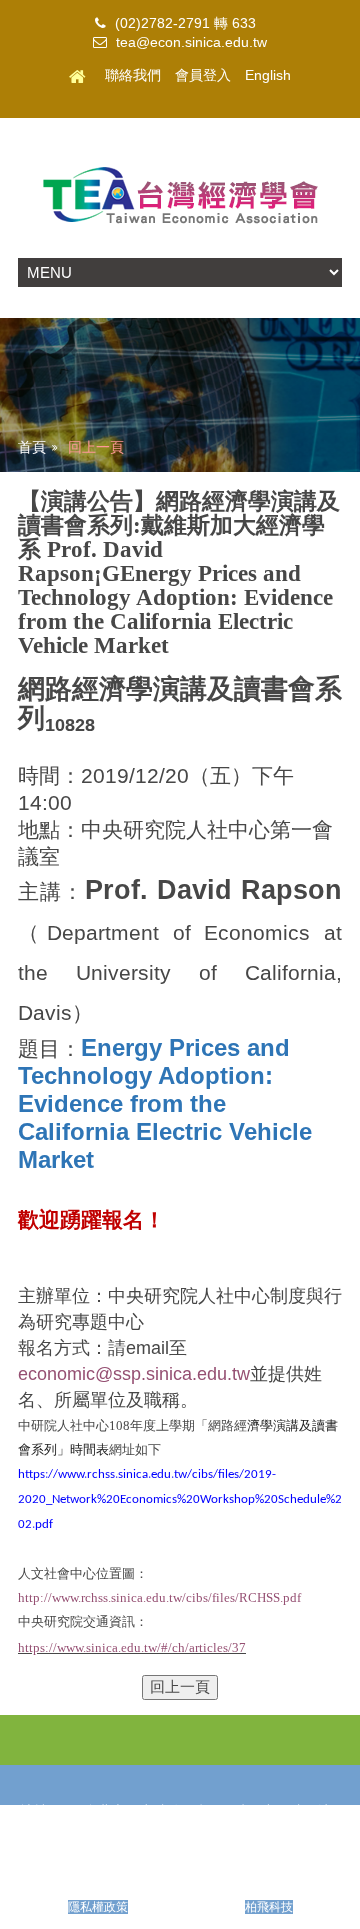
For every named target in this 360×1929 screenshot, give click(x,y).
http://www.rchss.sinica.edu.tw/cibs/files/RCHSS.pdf (159, 1597)
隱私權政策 (98, 1907)
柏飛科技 (269, 1907)
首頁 (32, 447)
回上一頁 (96, 447)
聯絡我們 (133, 75)
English (268, 75)
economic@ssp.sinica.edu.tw (134, 1374)
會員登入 (203, 75)
